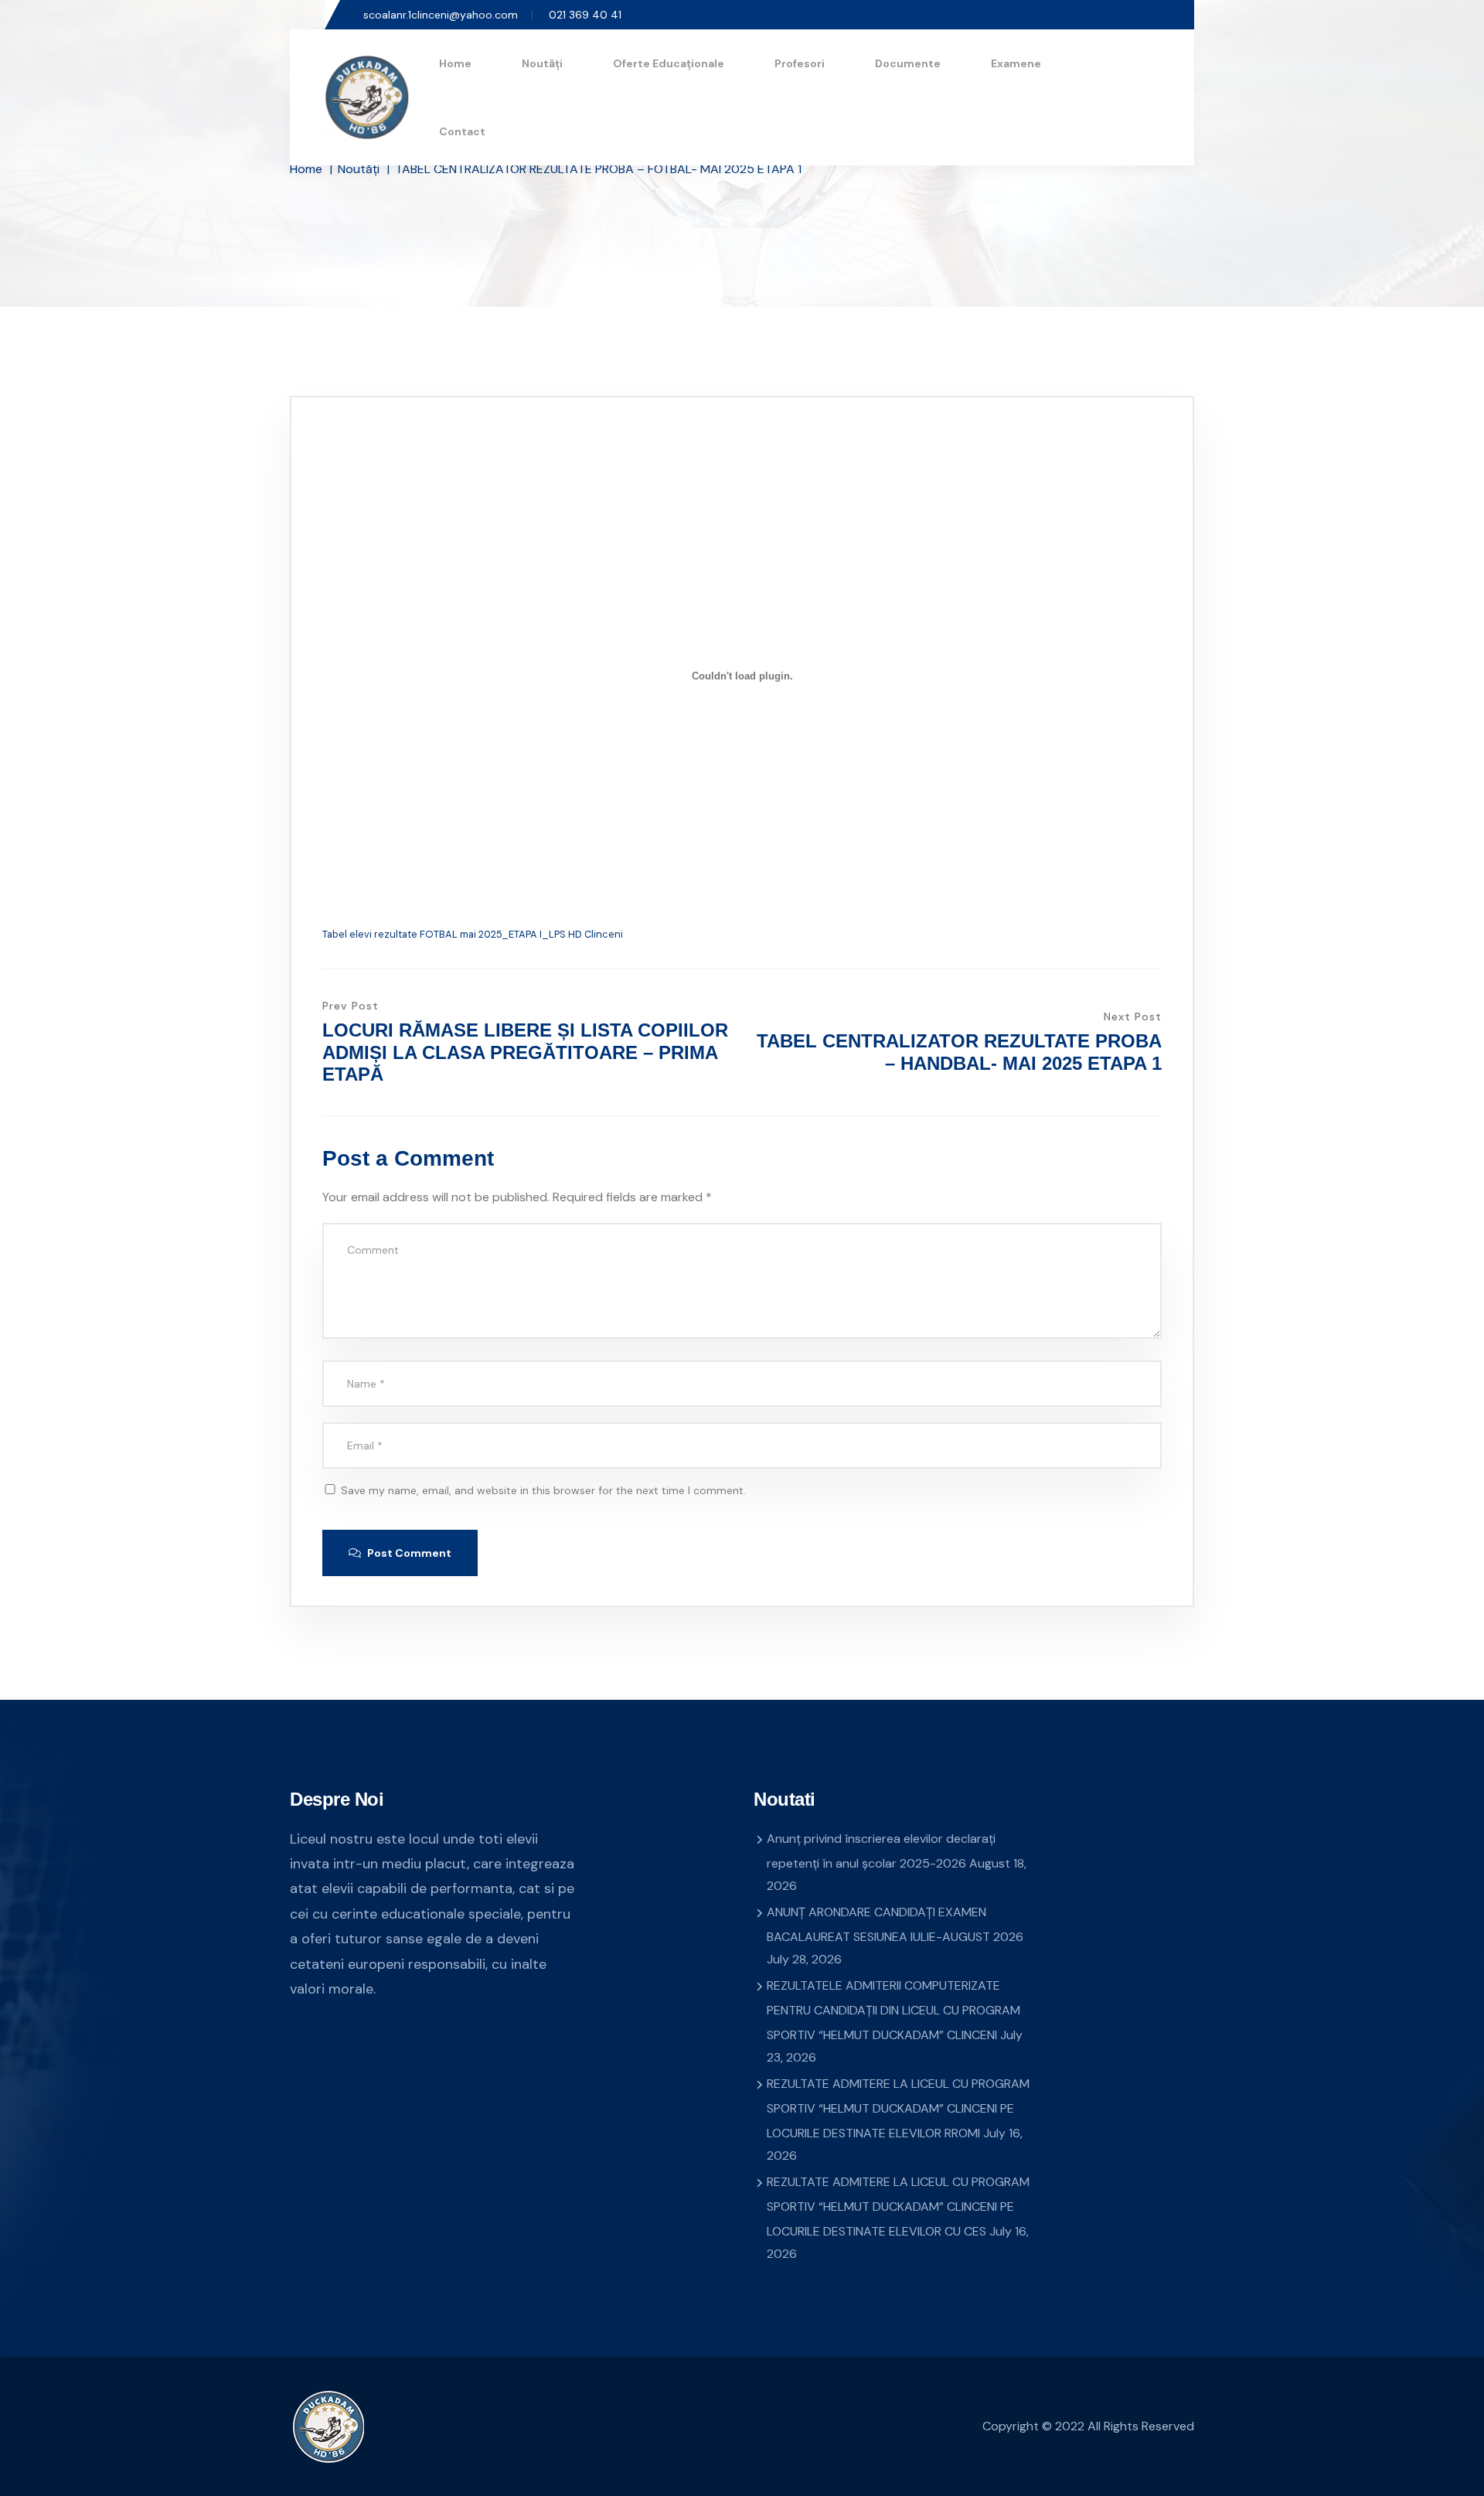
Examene (1016, 63)
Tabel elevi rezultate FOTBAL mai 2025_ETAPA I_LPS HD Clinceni (473, 934)
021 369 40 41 (585, 15)
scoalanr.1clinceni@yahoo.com (441, 15)
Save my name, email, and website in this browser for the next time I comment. (543, 1490)
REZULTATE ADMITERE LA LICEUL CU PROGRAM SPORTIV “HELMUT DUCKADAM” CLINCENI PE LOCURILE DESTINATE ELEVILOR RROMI (898, 2108)
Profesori (800, 63)
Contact (462, 131)
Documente (908, 63)
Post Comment (408, 1553)
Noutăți (542, 63)
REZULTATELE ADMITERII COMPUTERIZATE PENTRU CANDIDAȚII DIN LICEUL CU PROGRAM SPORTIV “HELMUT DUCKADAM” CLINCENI (893, 2010)
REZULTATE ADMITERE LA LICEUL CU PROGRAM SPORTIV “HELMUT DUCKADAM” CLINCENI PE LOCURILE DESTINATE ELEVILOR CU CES (898, 2207)
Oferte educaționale (669, 63)
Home (455, 63)
